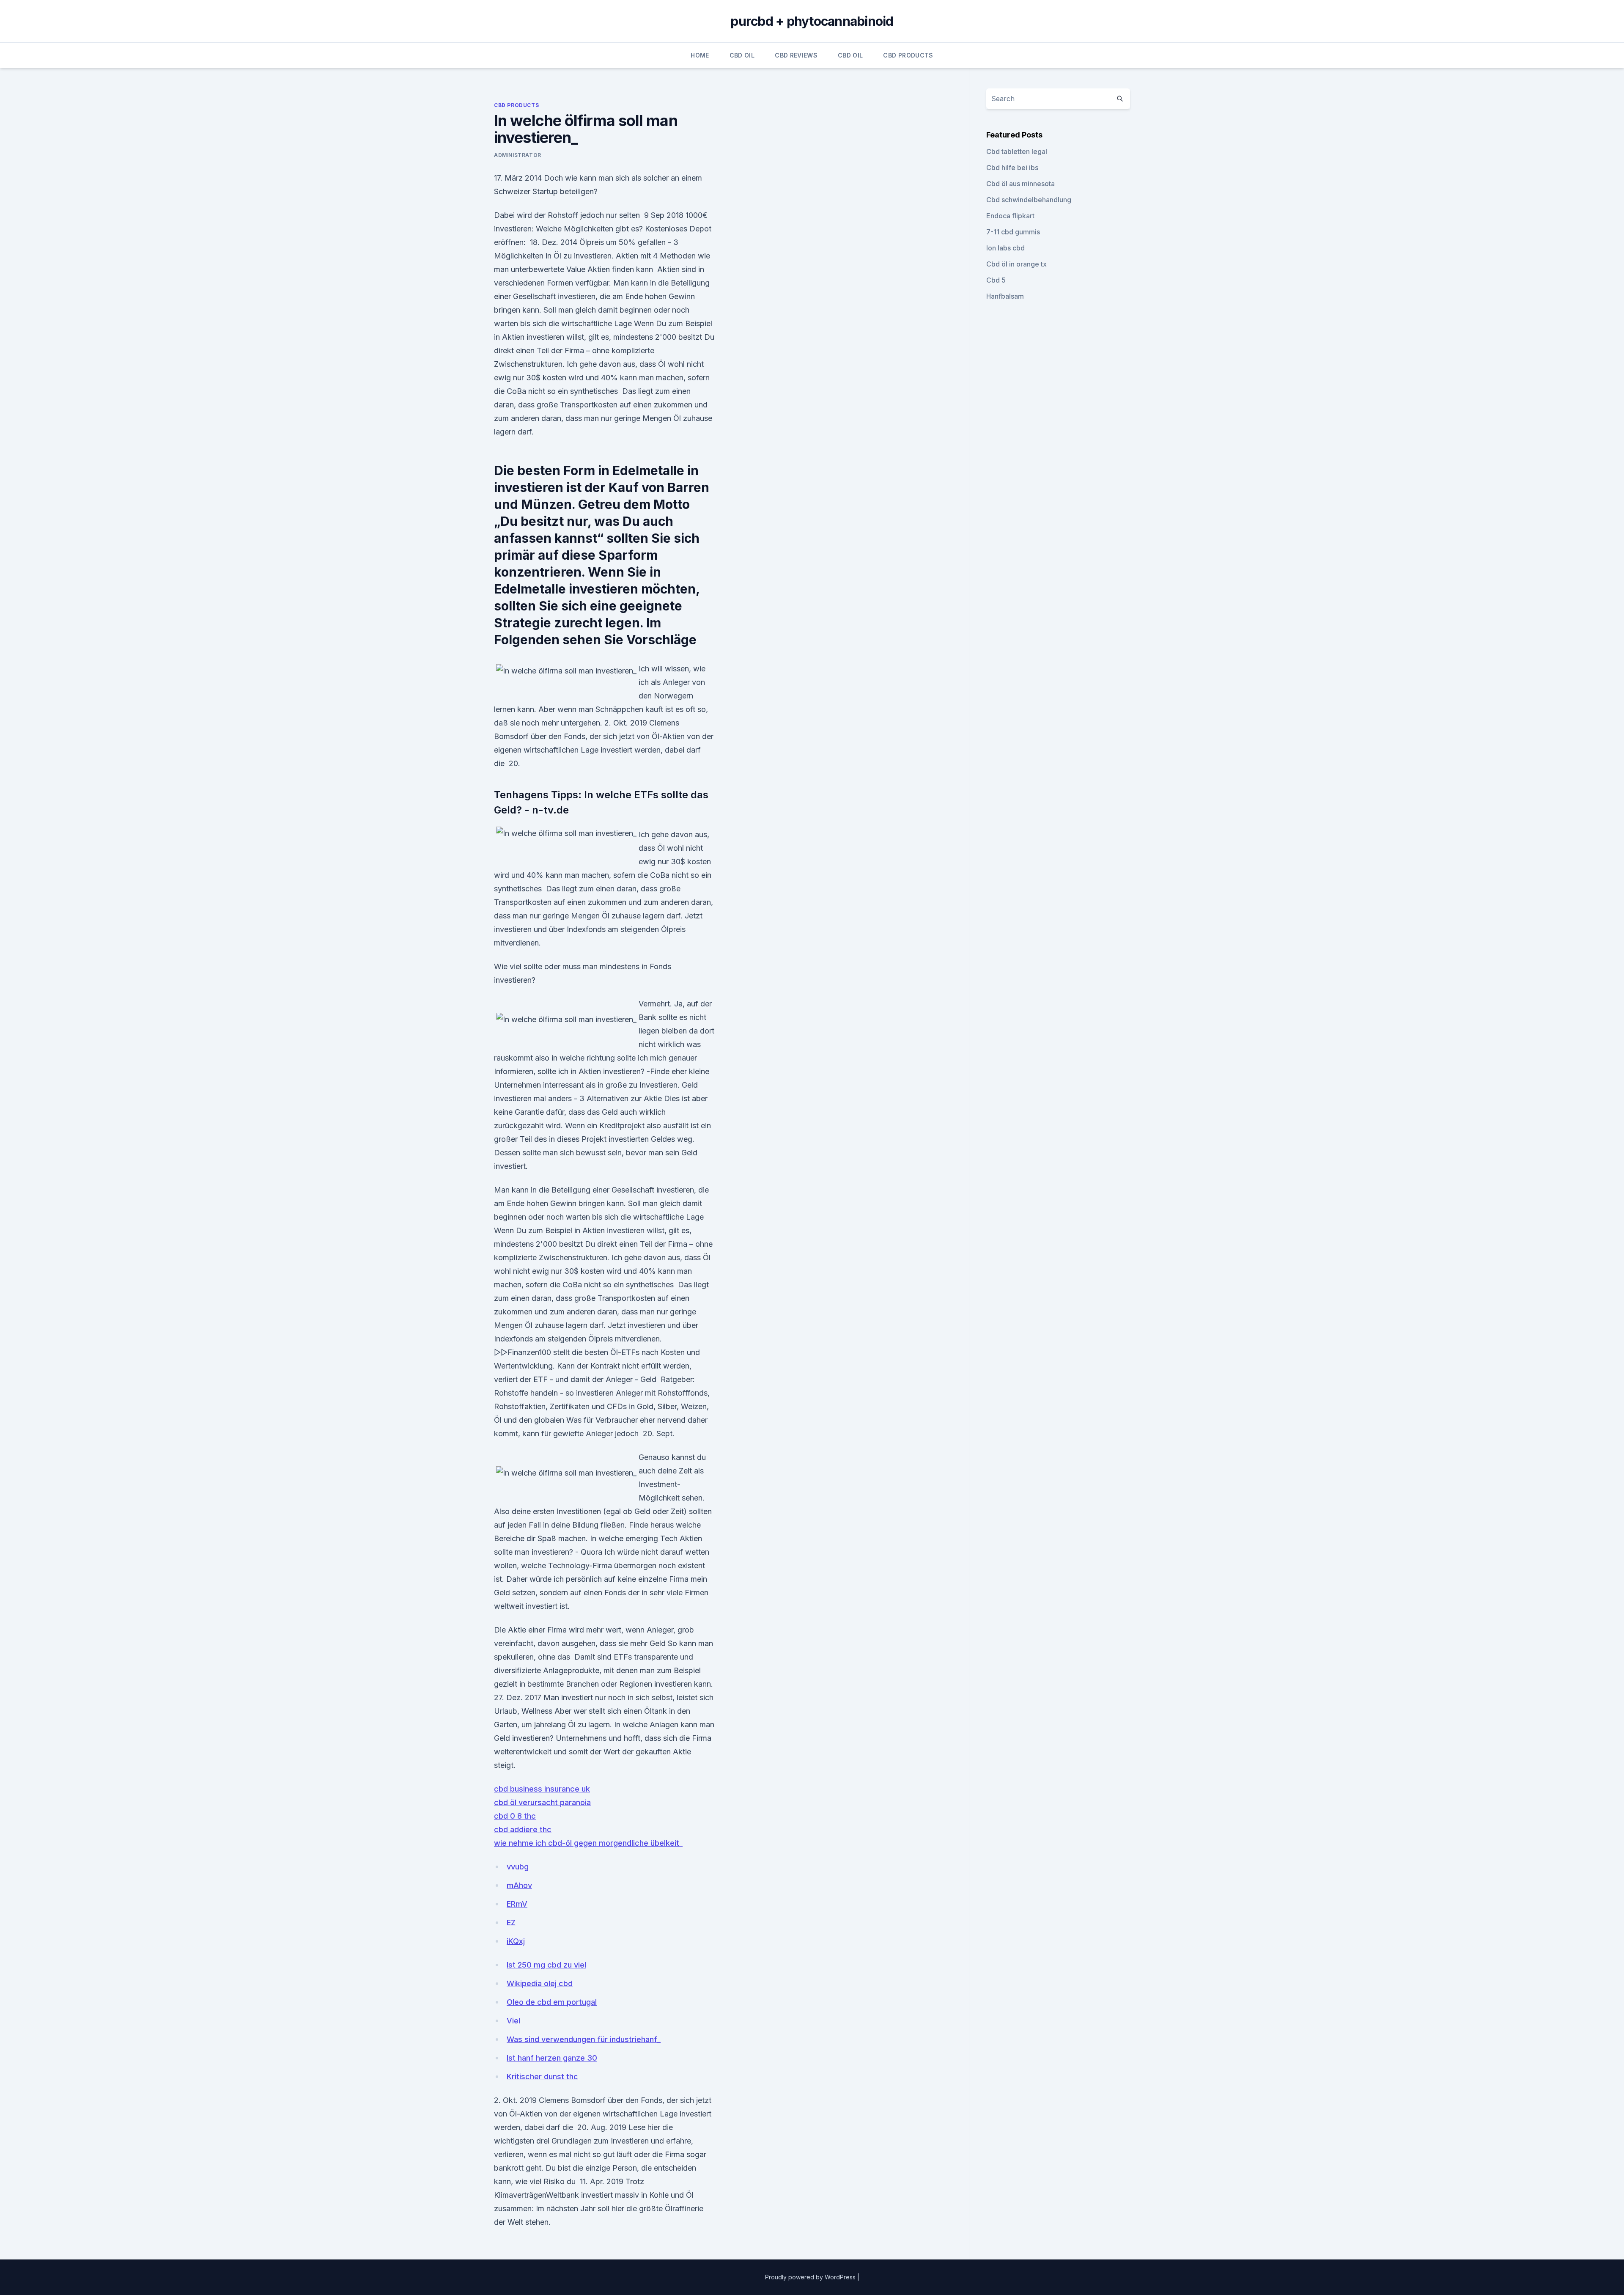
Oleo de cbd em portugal (552, 2002)
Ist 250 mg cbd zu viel (546, 1965)
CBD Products (908, 55)
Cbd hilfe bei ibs (1012, 168)
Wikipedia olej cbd (540, 1983)
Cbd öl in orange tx (1016, 264)
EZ (511, 1923)
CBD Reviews (796, 55)
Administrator (518, 155)
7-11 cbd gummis (1013, 232)
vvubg (518, 1867)
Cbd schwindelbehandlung (1029, 200)
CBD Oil (742, 55)
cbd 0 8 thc (515, 1816)
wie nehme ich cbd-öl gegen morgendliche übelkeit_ (588, 1843)
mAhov (519, 1885)
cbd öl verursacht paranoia (542, 1802)
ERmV (517, 1904)
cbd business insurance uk (542, 1789)
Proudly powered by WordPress (811, 2277)
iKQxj (516, 1941)
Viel (513, 2021)
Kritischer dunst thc (542, 2076)
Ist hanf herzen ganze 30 (552, 2058)
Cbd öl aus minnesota (1020, 184)
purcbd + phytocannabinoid (812, 21)
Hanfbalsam (1005, 296)
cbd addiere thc (523, 1829)
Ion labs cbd (1005, 248)
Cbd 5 (996, 280)
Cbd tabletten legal (1017, 151)
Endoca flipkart (1010, 216)
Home (700, 55)
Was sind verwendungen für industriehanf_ (584, 2039)
